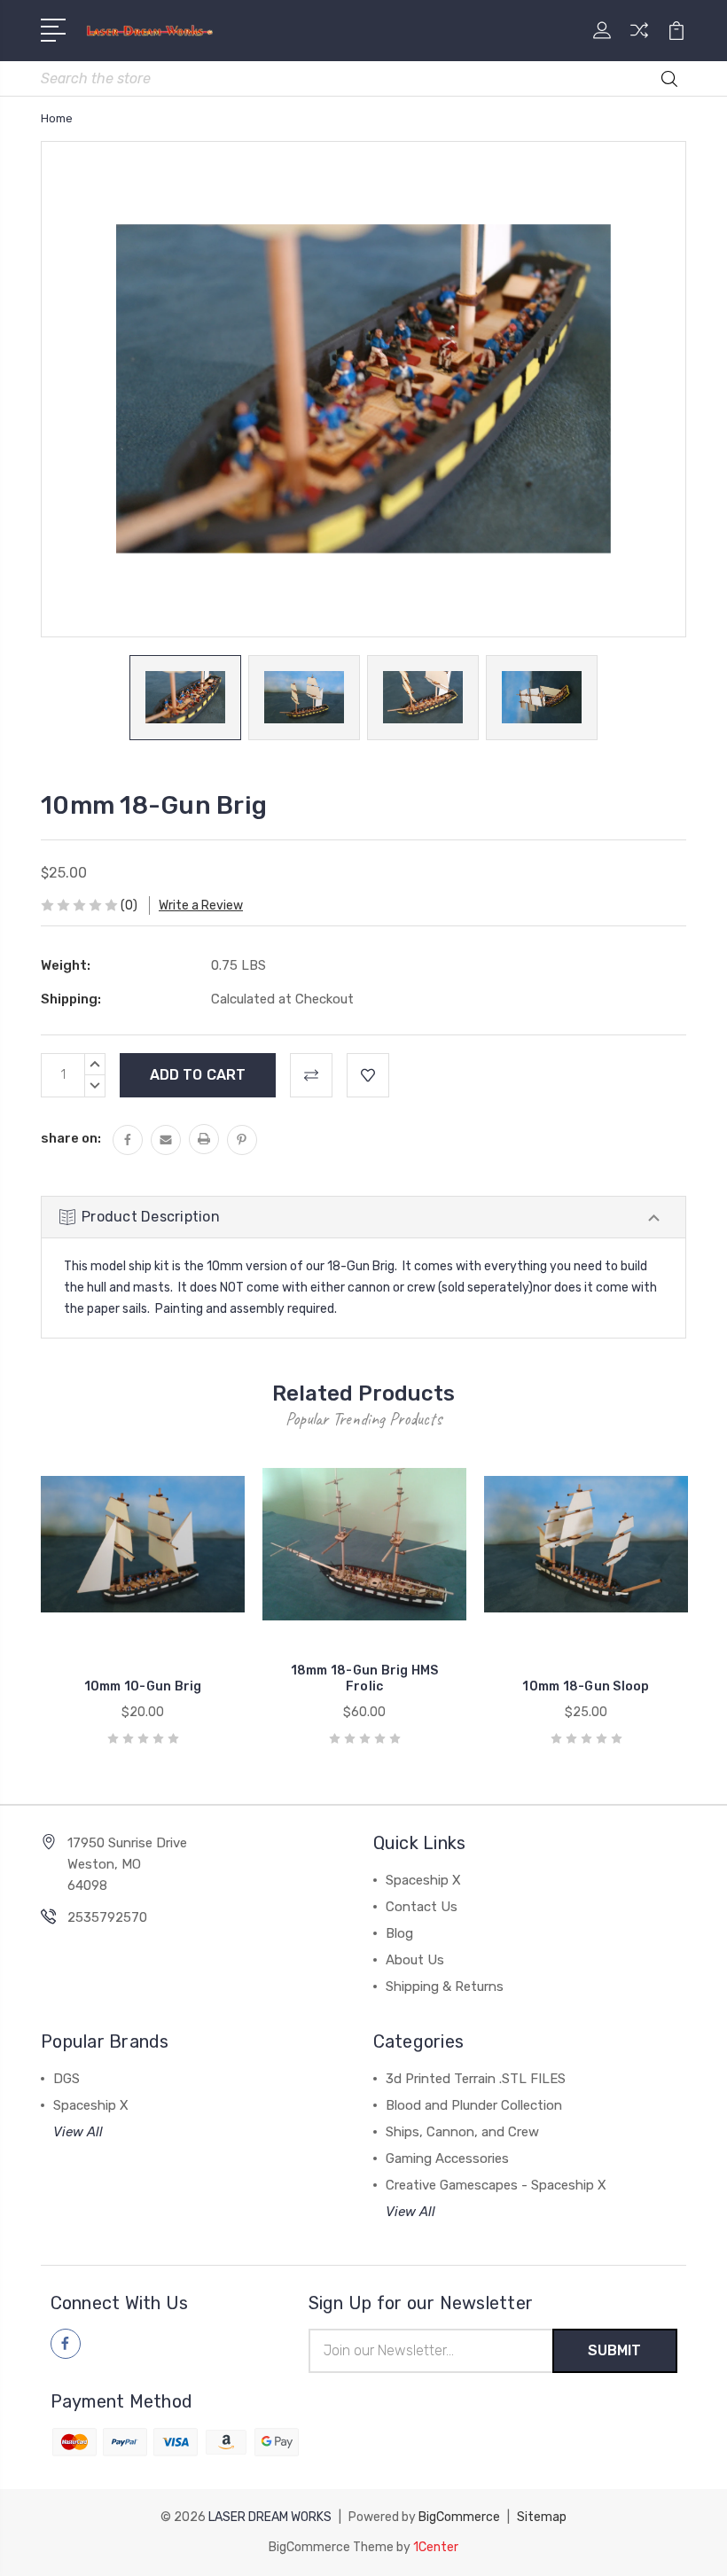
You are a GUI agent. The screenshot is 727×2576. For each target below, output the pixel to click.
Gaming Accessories (447, 2158)
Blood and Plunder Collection (474, 2105)
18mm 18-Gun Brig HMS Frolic (365, 1678)
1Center (436, 2547)
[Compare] (639, 41)
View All (78, 2132)
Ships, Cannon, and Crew (462, 2132)
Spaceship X (423, 1880)
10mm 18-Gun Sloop (586, 1686)
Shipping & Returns (445, 1987)
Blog (399, 1933)
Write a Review (201, 906)
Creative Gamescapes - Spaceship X (496, 2185)
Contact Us (422, 1907)
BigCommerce (459, 2517)
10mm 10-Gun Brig (143, 1686)
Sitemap (542, 2517)
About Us (415, 1960)
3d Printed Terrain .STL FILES (476, 2079)
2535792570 (107, 1917)
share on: (71, 1138)
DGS (66, 2079)
